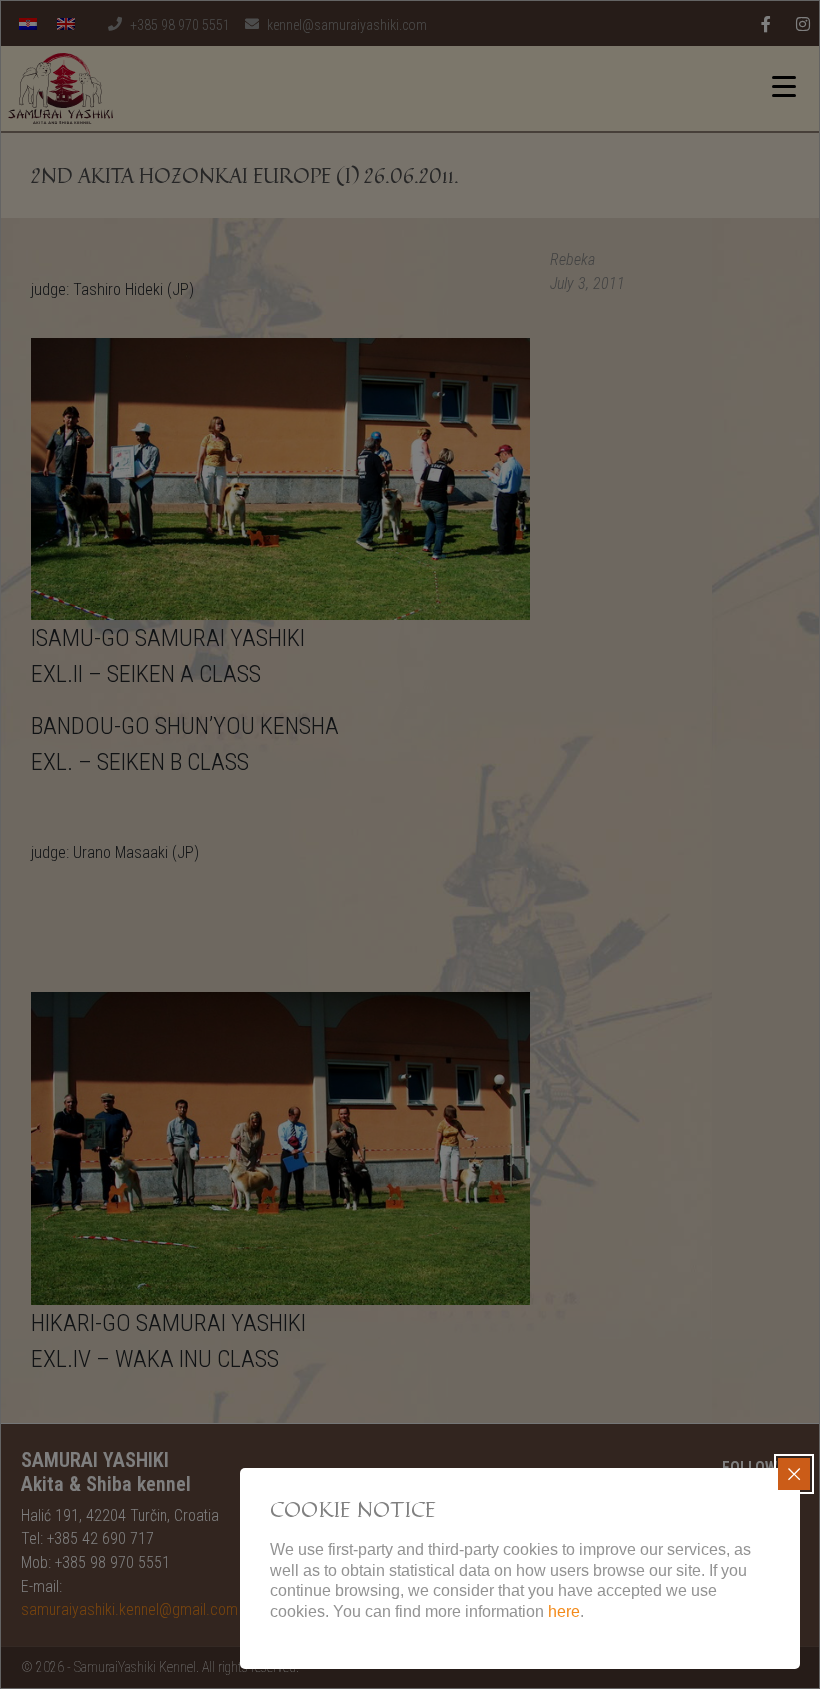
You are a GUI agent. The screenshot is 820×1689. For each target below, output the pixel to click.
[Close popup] (794, 1474)
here (564, 1611)
